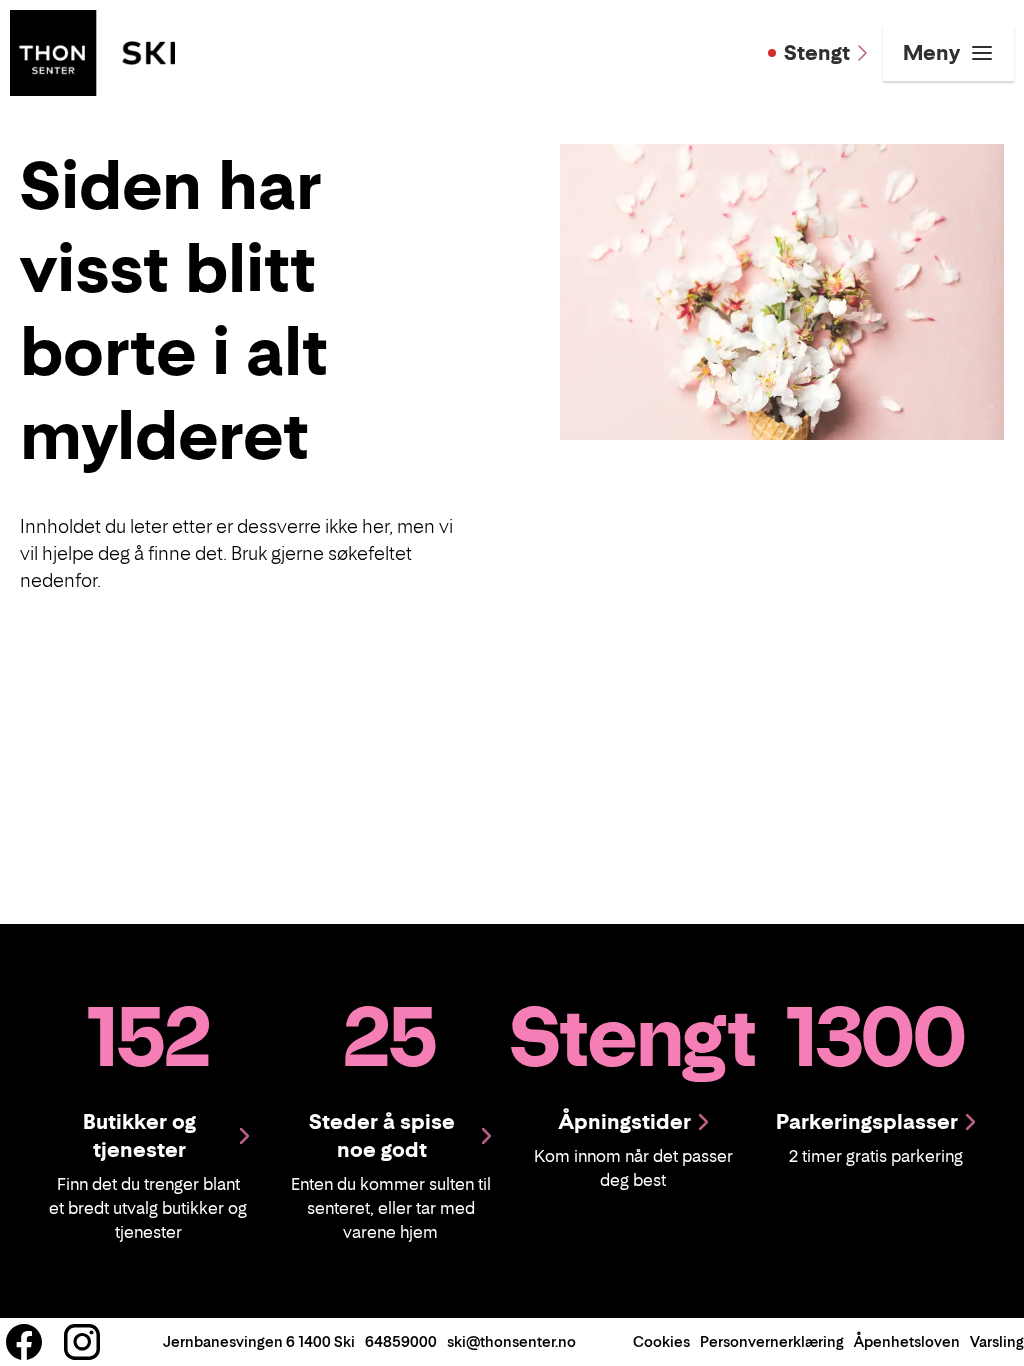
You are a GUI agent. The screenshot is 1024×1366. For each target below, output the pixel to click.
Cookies (661, 1341)
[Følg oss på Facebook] (24, 1342)
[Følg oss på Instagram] (82, 1342)
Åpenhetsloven (907, 1341)
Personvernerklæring (772, 1341)
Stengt (817, 53)
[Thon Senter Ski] (92, 51)
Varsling (997, 1341)
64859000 (401, 1341)
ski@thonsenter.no (511, 1341)
